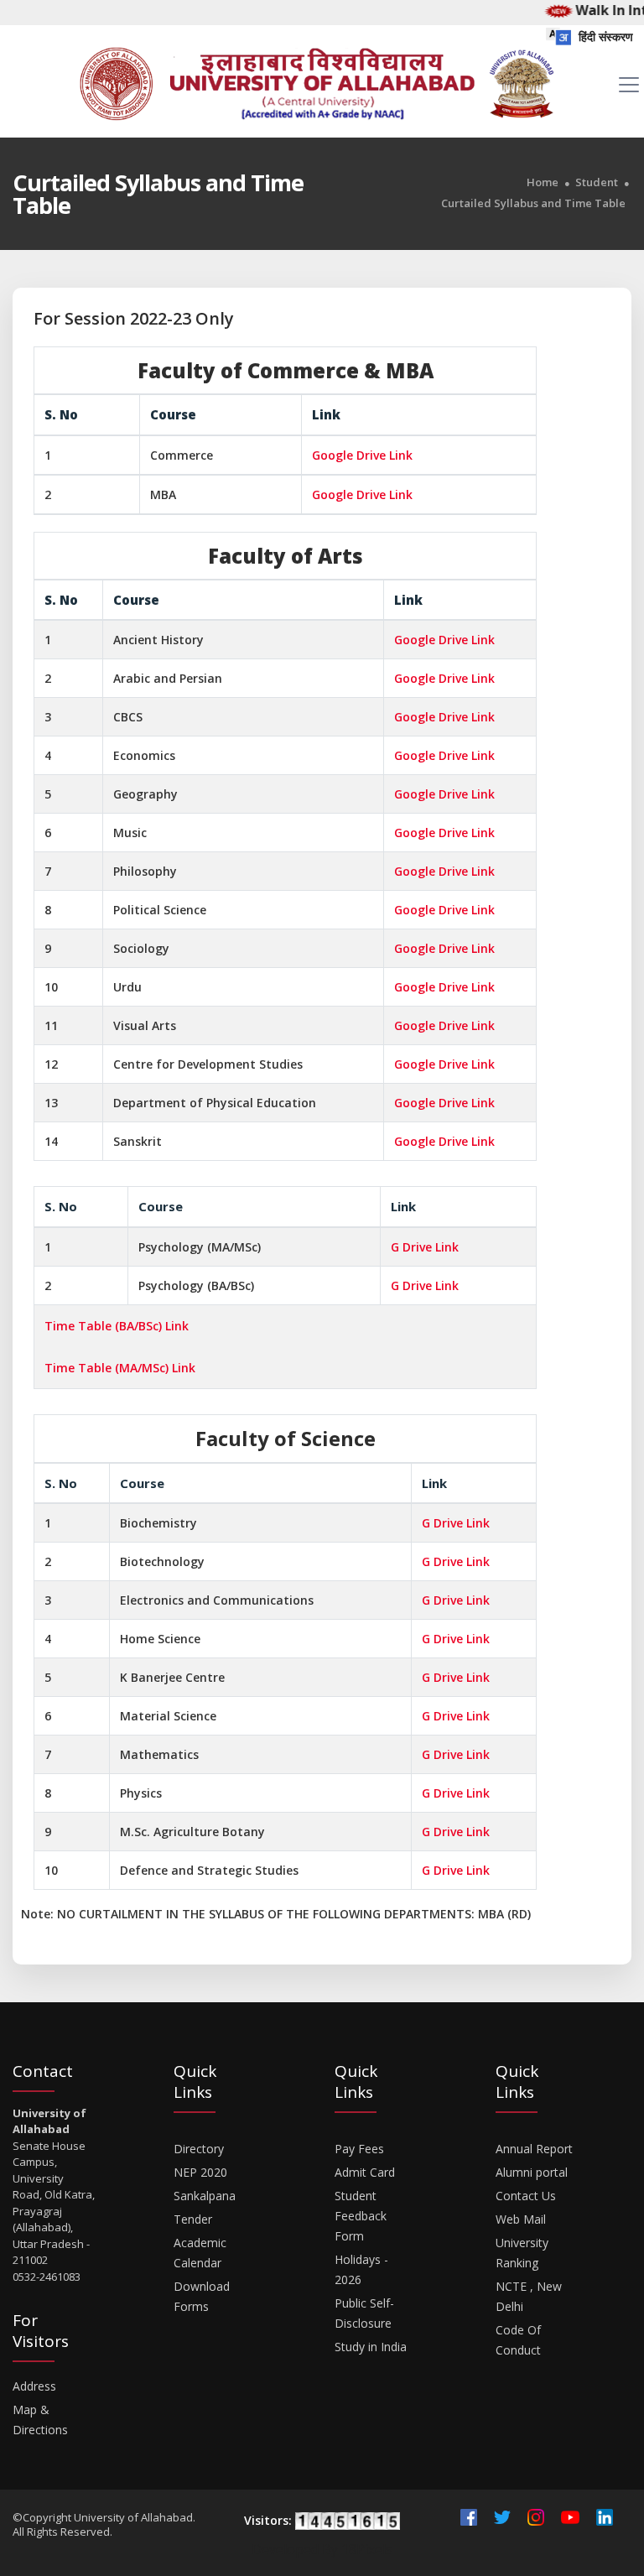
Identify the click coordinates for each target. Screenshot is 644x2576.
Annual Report (534, 2149)
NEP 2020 (200, 2172)
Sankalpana (205, 2196)
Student (597, 182)
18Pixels (367, 2549)
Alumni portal (532, 2172)
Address (34, 2386)
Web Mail (521, 2219)
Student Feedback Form (361, 2216)
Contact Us (526, 2196)
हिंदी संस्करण (604, 36)
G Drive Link (425, 1247)
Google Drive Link (362, 455)
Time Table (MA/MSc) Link (120, 1368)
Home (543, 182)
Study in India (371, 2347)
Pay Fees (359, 2149)
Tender (193, 2219)
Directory (199, 2149)
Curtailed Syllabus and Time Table (533, 203)
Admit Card (365, 2172)
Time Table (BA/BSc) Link (117, 1326)
